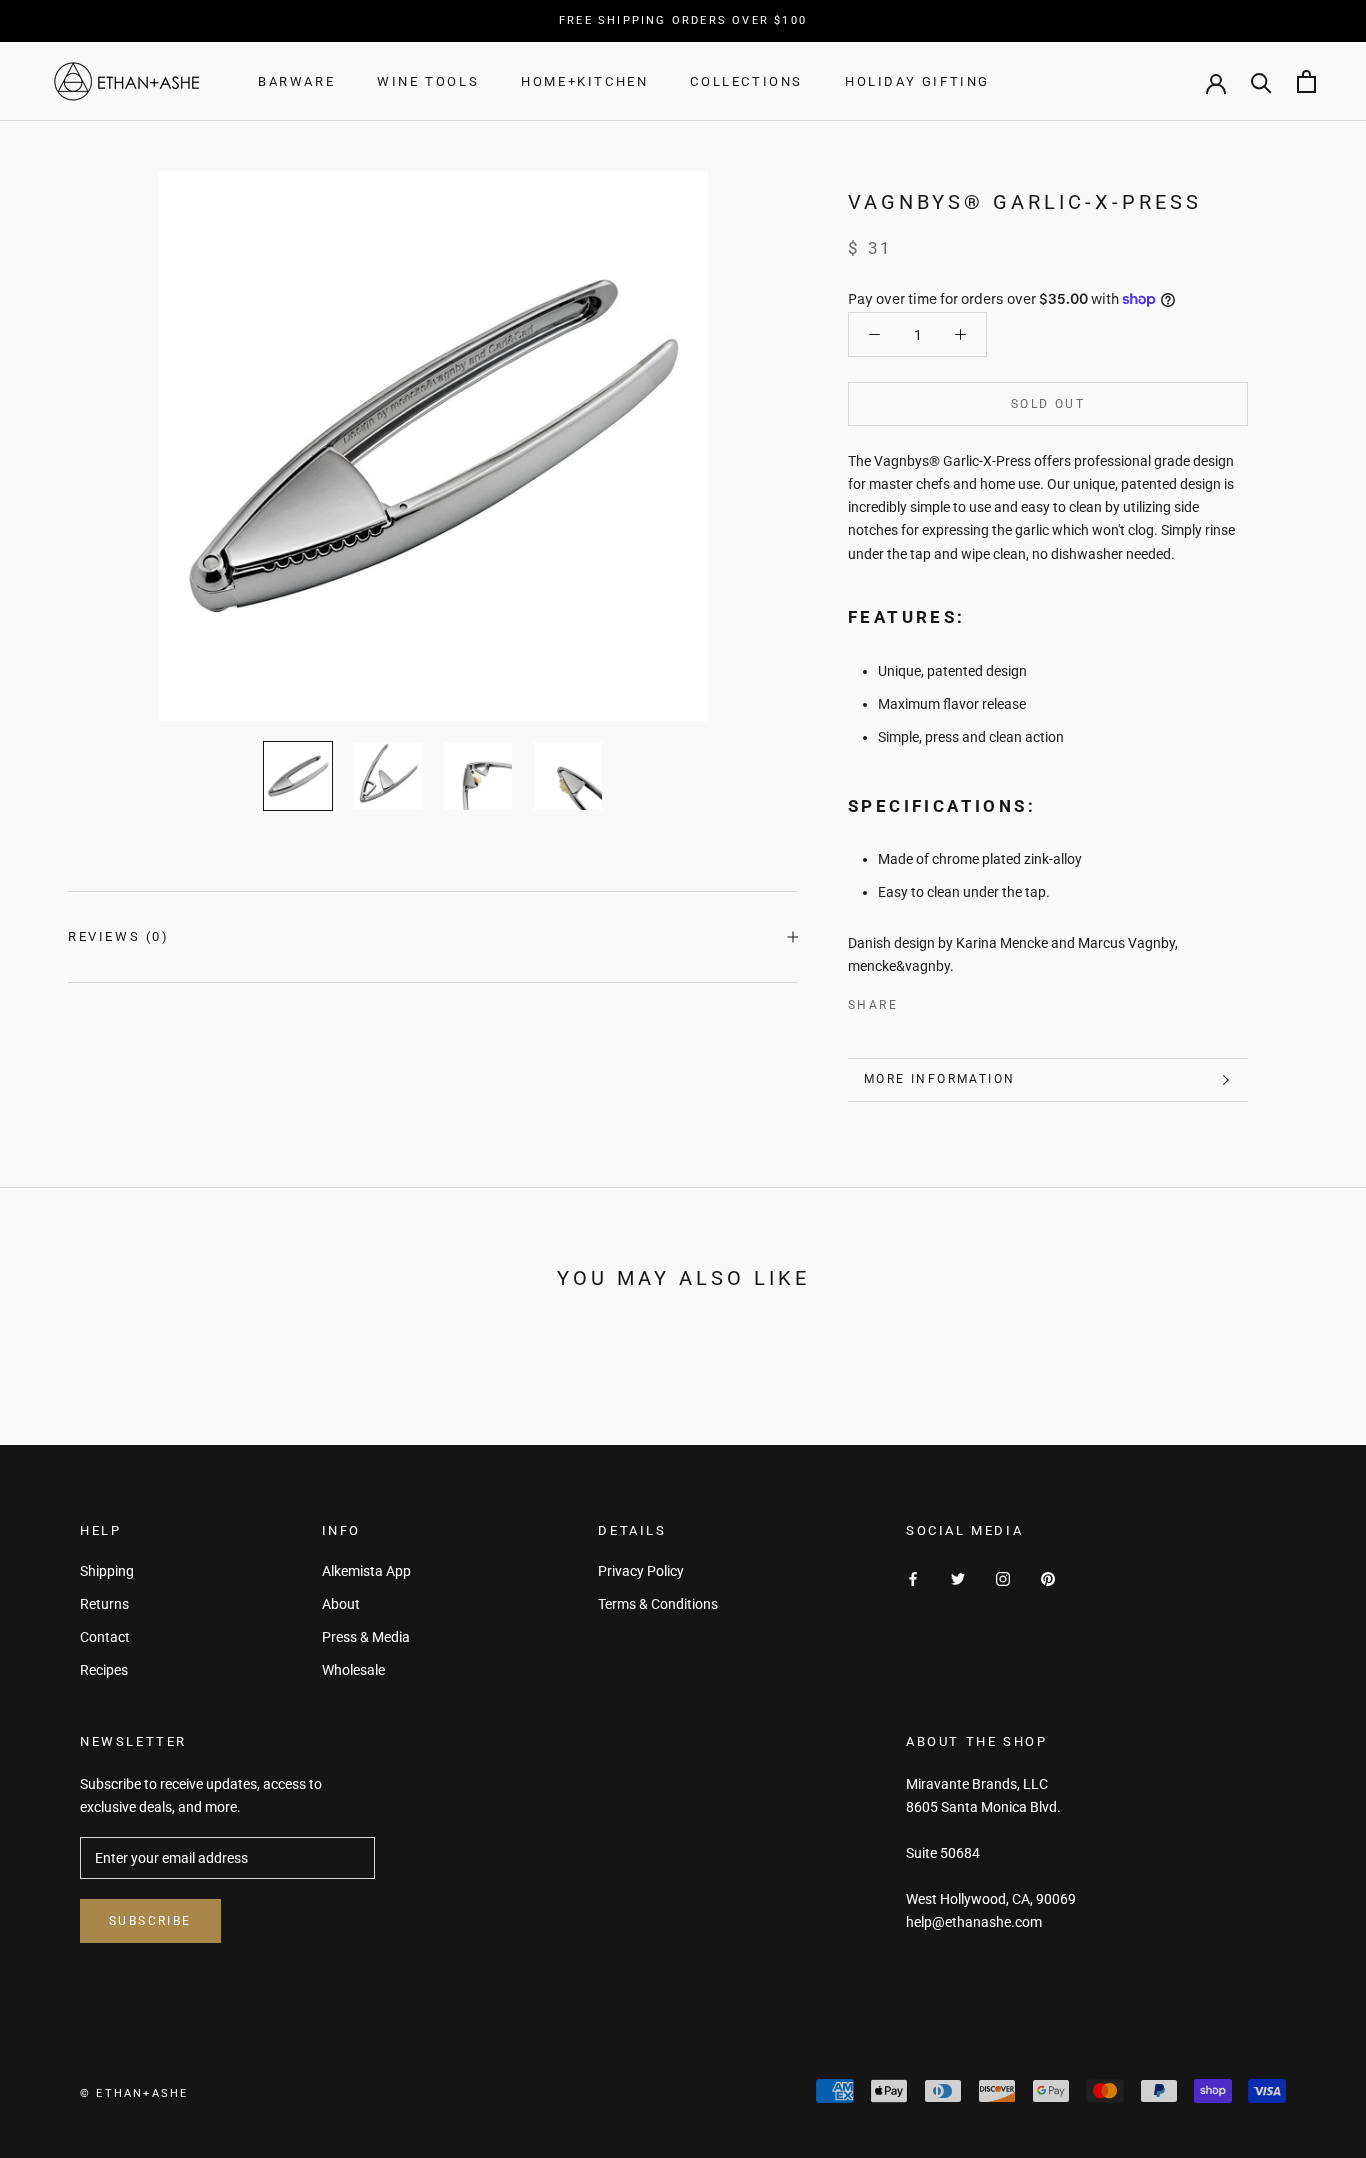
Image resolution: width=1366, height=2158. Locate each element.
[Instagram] (1003, 1578)
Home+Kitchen (584, 81)
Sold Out (1048, 404)
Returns (104, 1604)
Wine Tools (428, 81)
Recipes (104, 1670)
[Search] (1261, 81)
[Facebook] (917, 1001)
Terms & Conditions (658, 1604)
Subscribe (150, 1921)
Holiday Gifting (917, 81)
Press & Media (366, 1637)
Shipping (107, 1571)
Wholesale (353, 1670)
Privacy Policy (641, 1571)
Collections (746, 81)
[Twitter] (943, 1001)
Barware (296, 81)
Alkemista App (366, 1571)
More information (939, 1079)
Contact (105, 1637)
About (341, 1604)
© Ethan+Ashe (134, 2093)
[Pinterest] (969, 1001)
